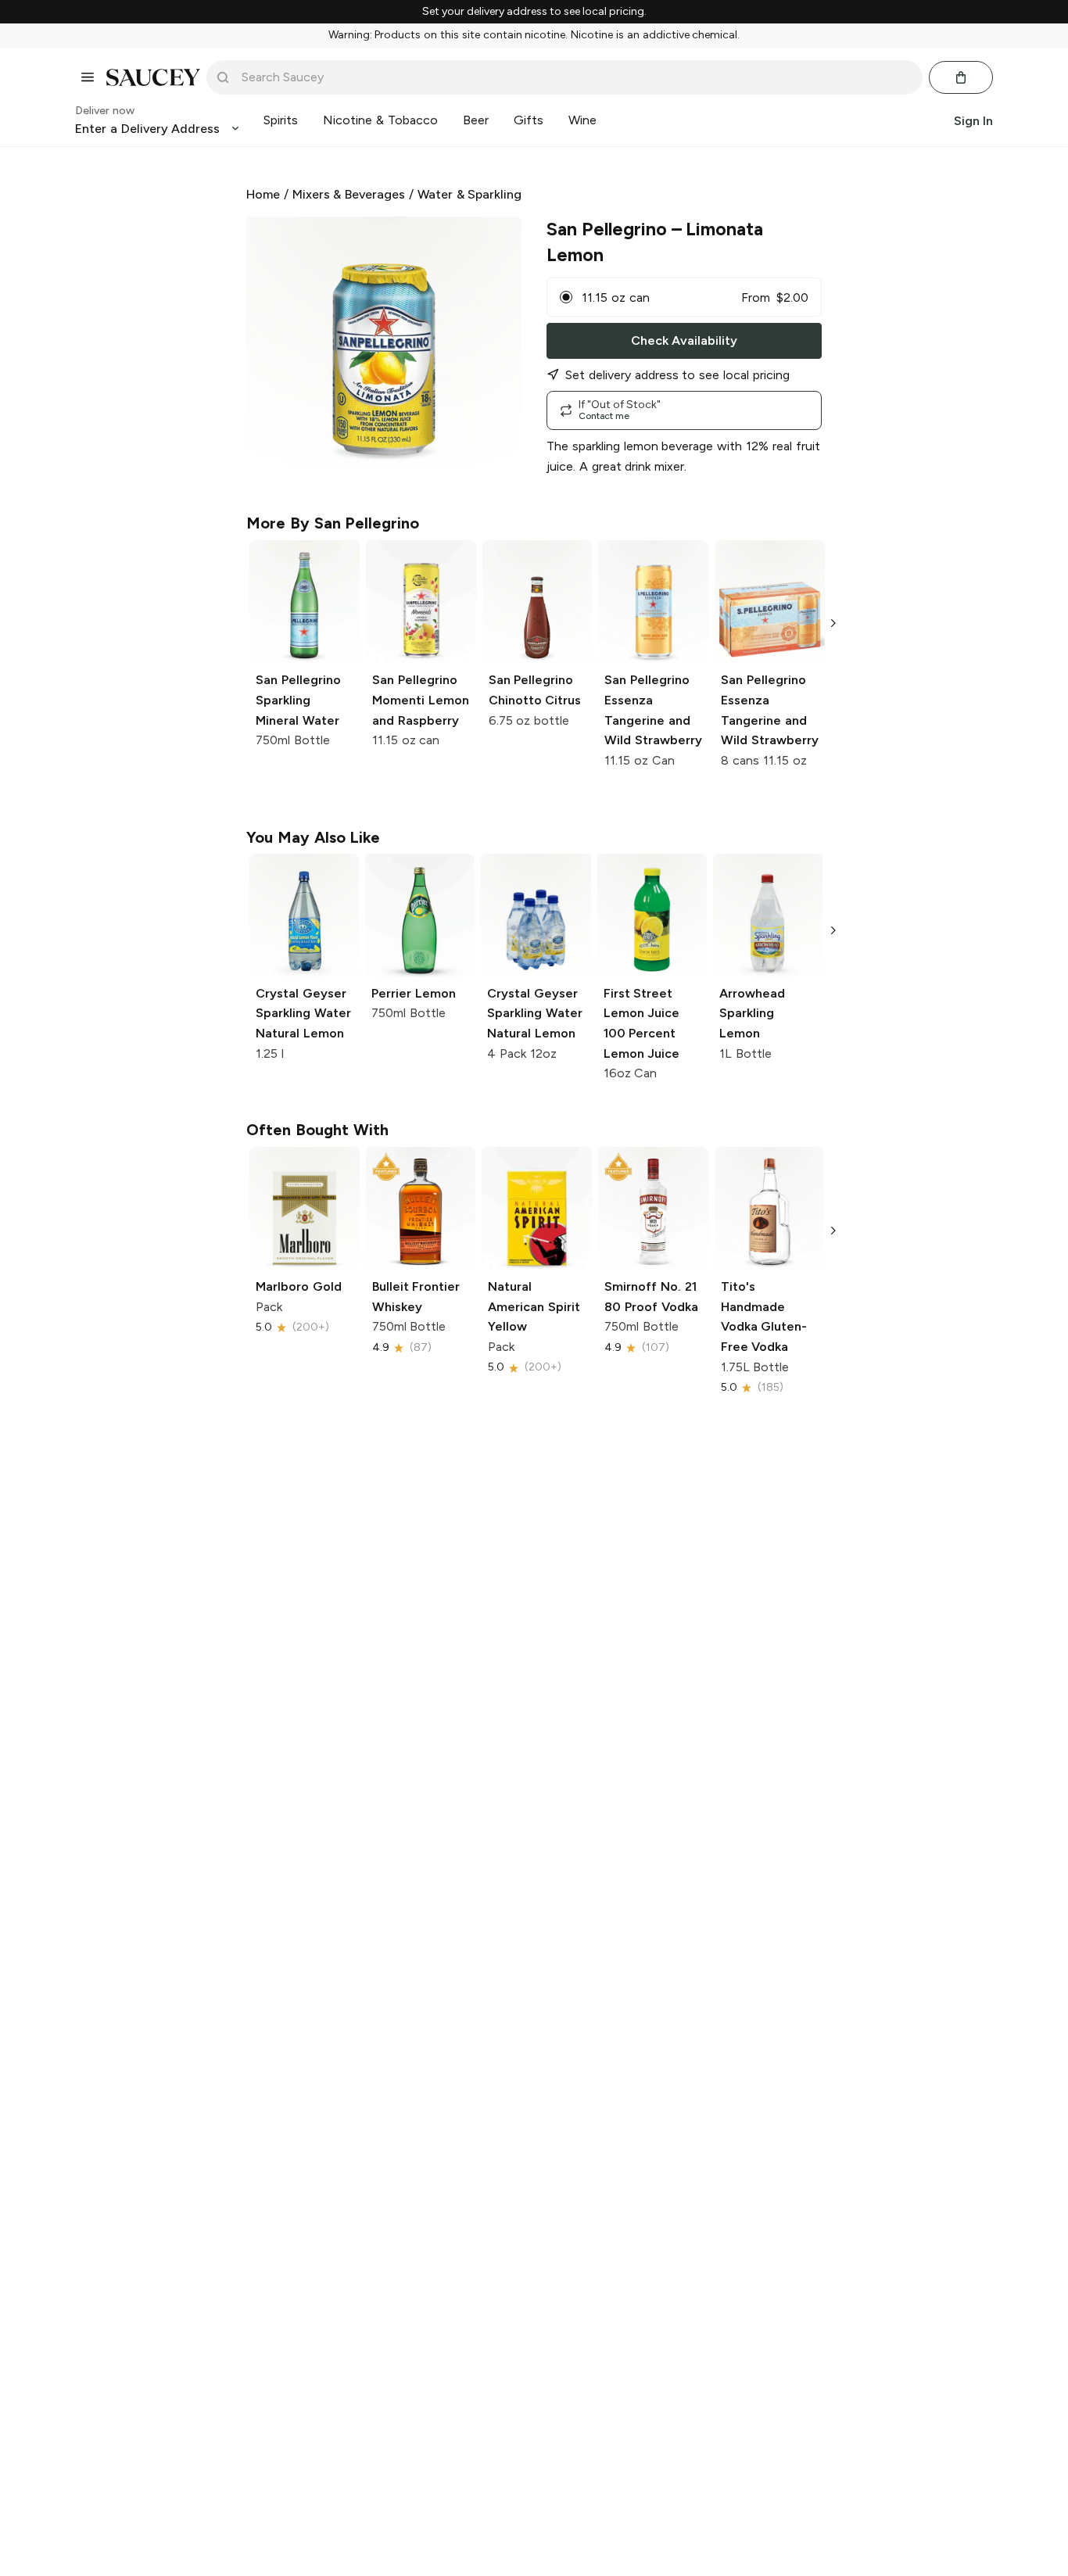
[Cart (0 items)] (961, 77)
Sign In (973, 120)
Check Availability (684, 340)
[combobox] (575, 77)
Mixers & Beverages (349, 194)
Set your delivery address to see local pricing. (534, 12)
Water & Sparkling (470, 194)
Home (263, 194)
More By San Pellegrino (333, 523)
